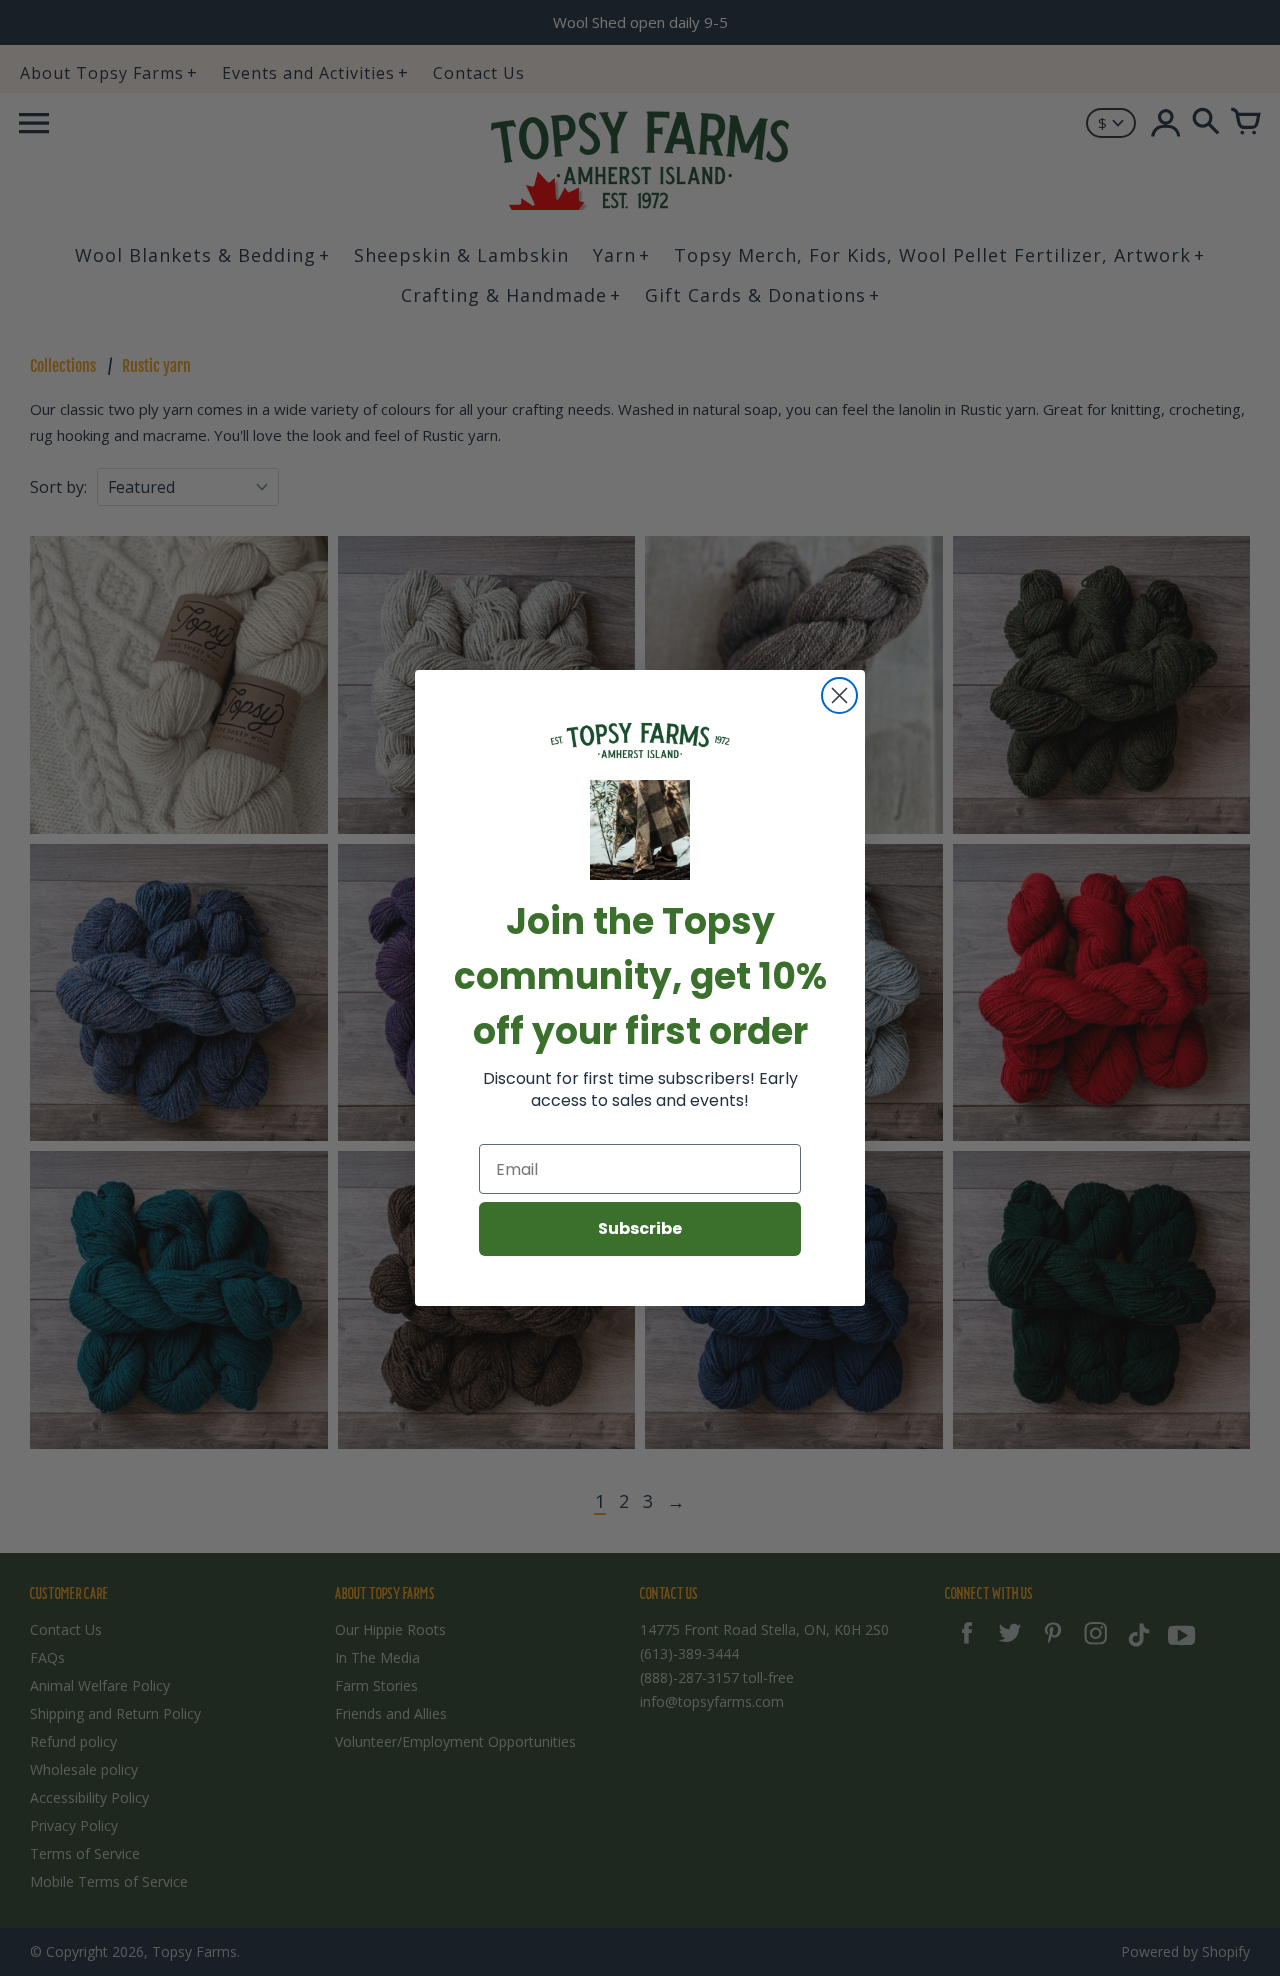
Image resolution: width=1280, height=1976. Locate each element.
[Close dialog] (839, 695)
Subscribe (640, 1228)
